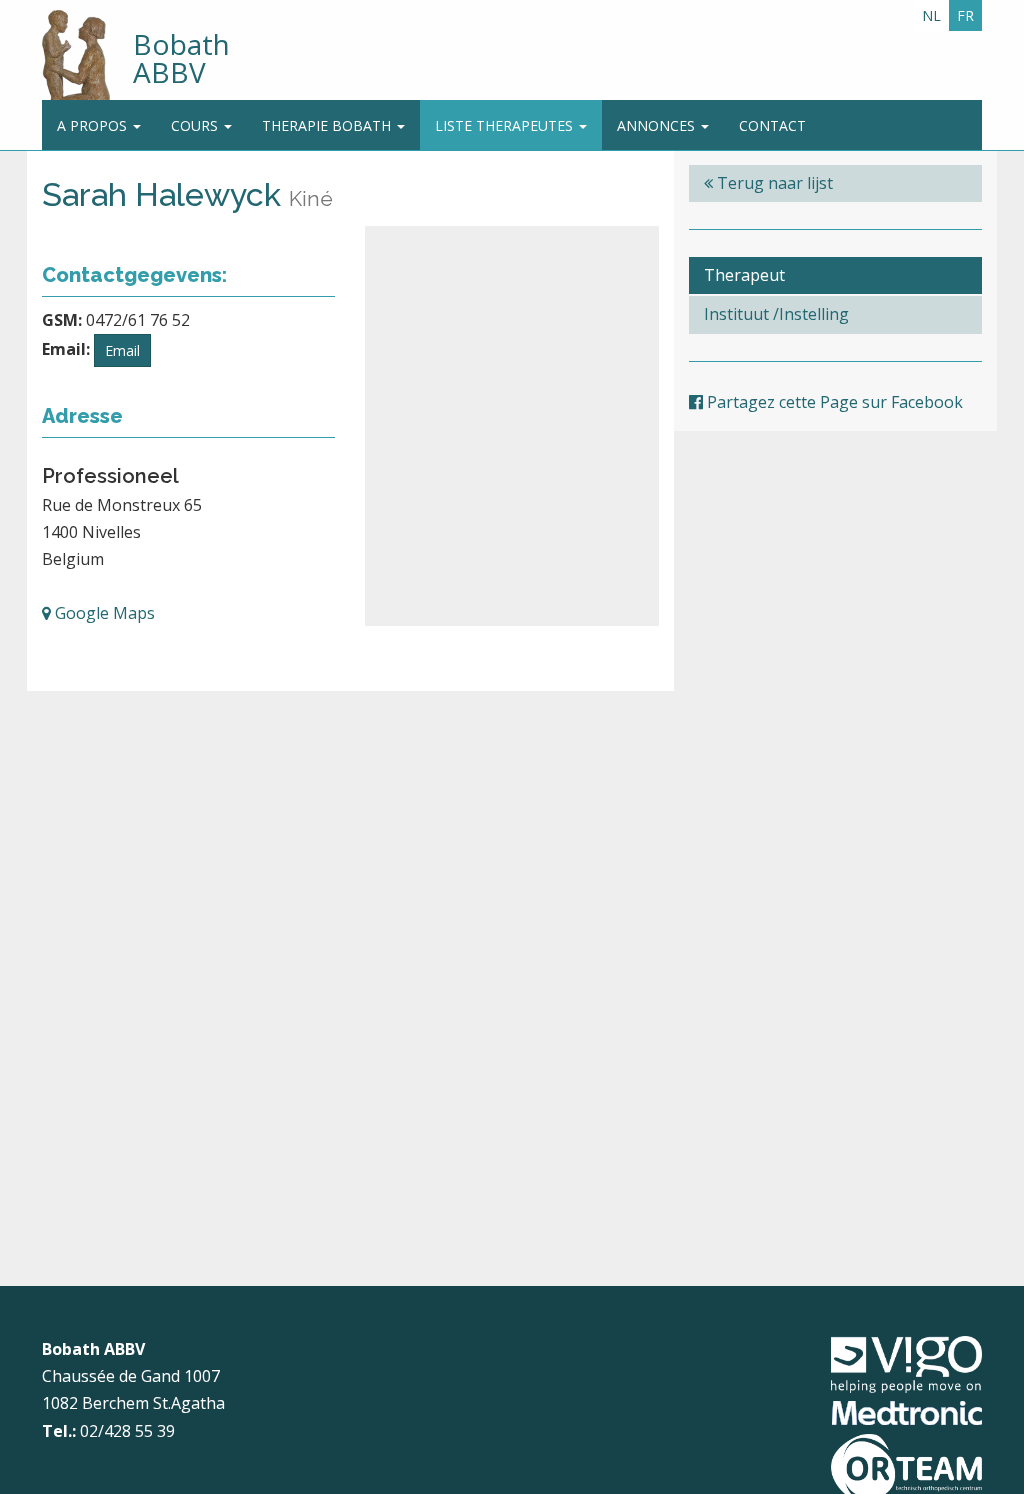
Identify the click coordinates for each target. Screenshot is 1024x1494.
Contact (772, 125)
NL (931, 15)
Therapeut (744, 275)
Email (122, 350)
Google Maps (103, 613)
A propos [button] (94, 125)
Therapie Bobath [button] (328, 125)
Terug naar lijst (773, 183)
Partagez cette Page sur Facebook (833, 402)
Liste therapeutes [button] (506, 125)
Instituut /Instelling (776, 314)
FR (965, 15)
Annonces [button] (658, 125)
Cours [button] (196, 125)
